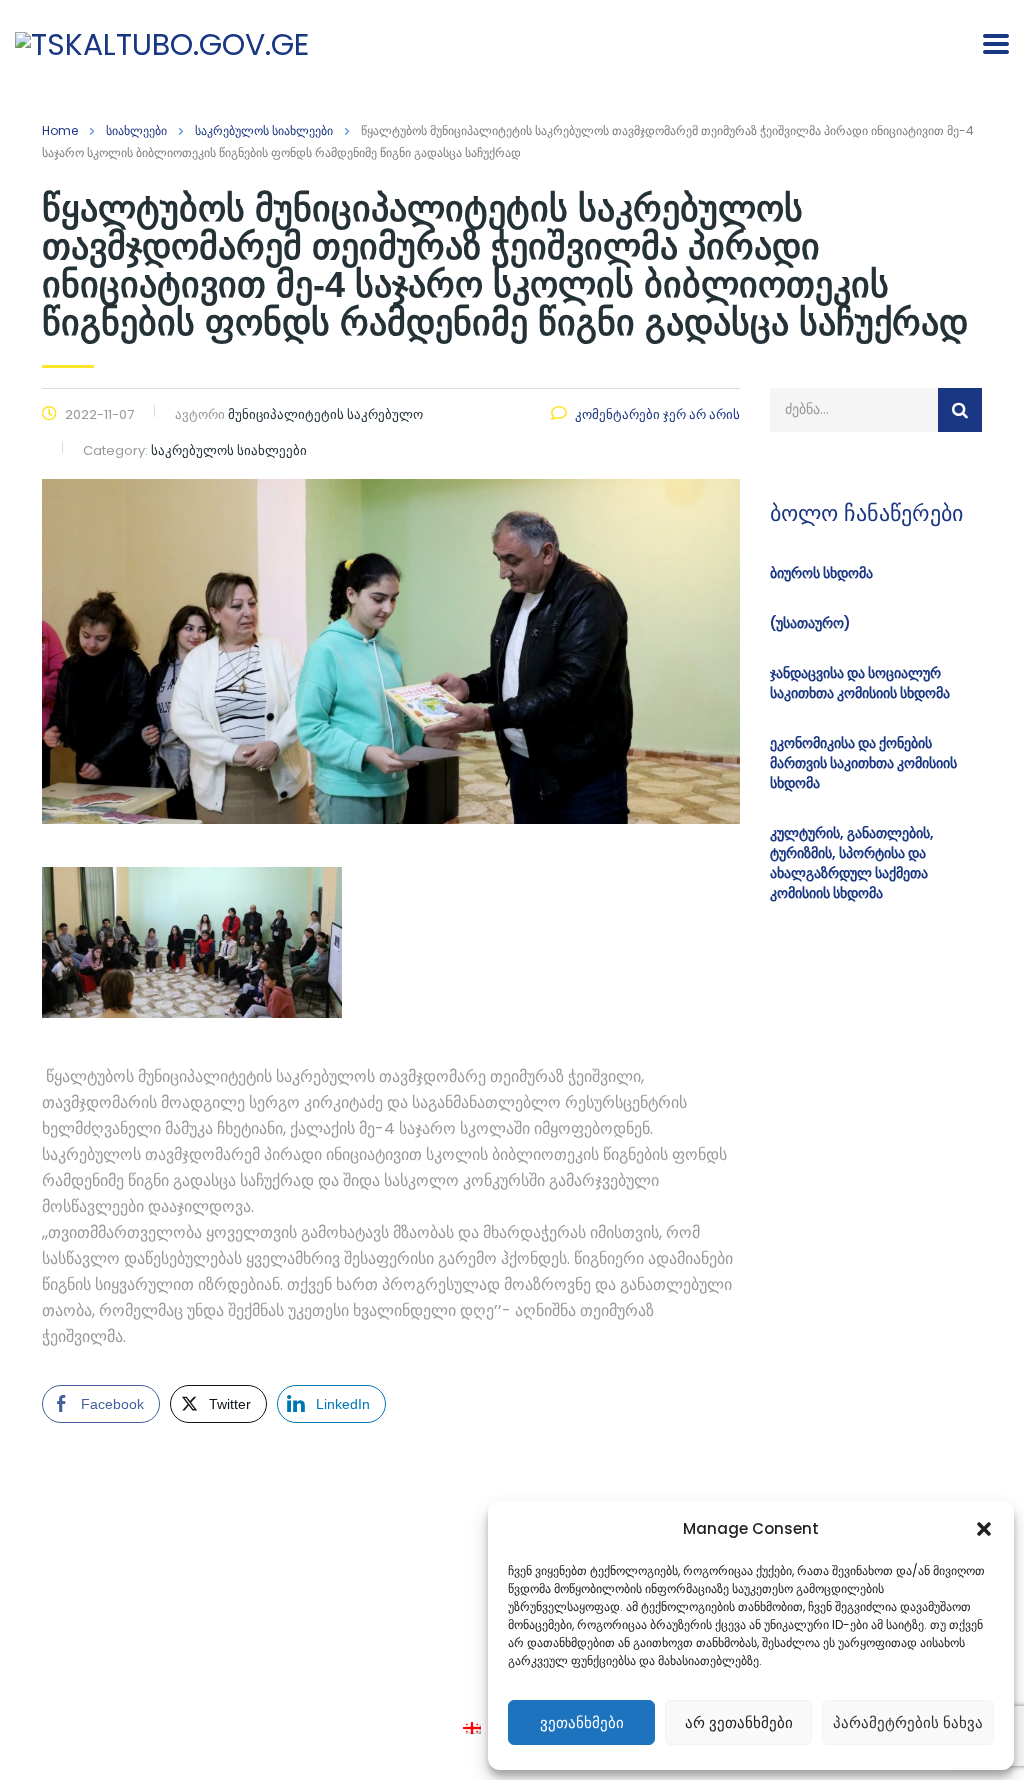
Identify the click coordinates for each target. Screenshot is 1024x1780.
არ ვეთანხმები (739, 1722)
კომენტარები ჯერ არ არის (657, 414)
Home (60, 130)
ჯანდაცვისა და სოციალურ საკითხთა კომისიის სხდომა (860, 683)
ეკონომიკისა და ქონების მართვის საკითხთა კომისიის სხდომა (863, 763)
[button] (984, 1529)
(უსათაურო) (810, 623)
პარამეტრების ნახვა (908, 1722)
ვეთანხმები (582, 1722)
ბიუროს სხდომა (821, 573)
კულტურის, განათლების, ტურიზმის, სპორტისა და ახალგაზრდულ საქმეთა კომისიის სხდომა (852, 863)
